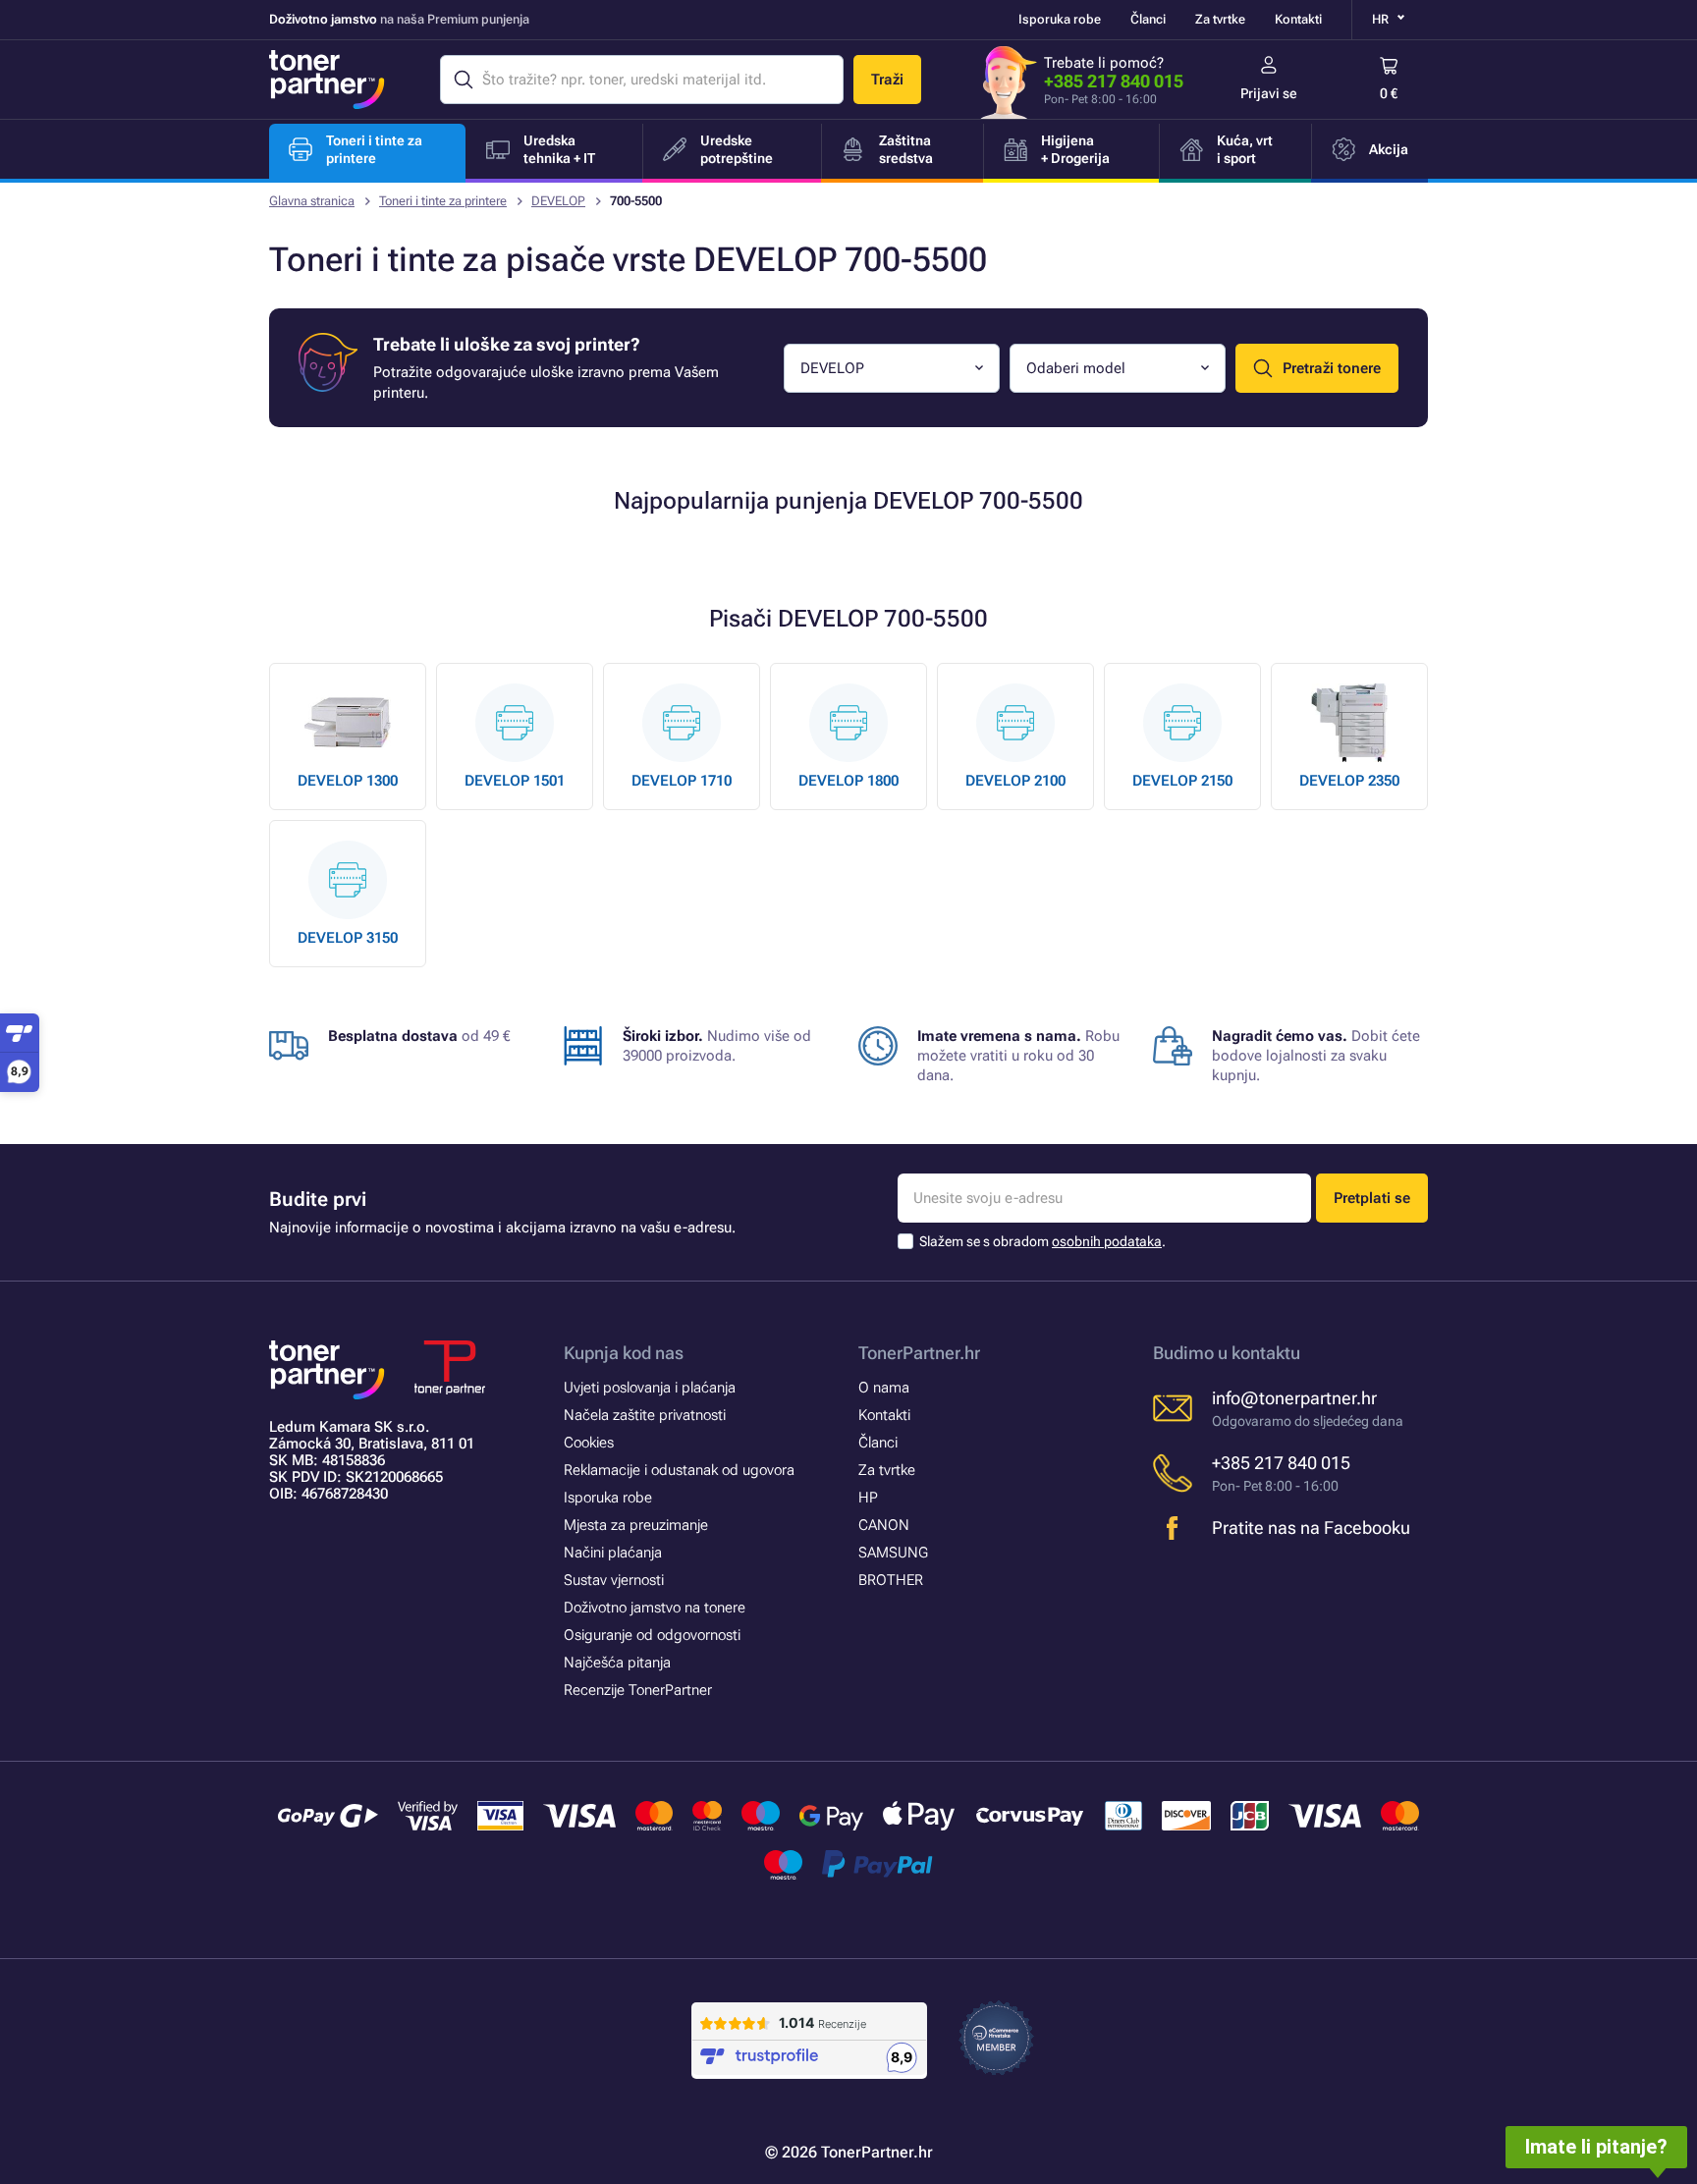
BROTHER (891, 1580)
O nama (884, 1388)
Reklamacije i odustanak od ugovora (679, 1470)
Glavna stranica (312, 201)
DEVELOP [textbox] (832, 368)
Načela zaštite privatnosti (645, 1415)
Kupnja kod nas (624, 1353)
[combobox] (892, 368)
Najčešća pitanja (617, 1663)
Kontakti (1298, 19)
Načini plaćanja (613, 1553)
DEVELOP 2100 (1015, 781)
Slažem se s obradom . (1042, 1241)
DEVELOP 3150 (348, 938)
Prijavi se (1269, 93)
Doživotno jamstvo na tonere (655, 1608)
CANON (884, 1525)
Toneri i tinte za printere (443, 201)
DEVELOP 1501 (515, 781)
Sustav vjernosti (614, 1580)
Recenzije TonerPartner (638, 1690)
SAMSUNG (893, 1553)
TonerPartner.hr (919, 1353)
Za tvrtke (1220, 19)
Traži (887, 80)
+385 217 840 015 (1114, 81)
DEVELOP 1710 (682, 781)
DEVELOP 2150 (1182, 781)
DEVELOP (558, 201)
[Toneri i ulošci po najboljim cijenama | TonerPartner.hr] (327, 80)
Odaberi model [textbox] (1076, 368)
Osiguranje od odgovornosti (652, 1635)
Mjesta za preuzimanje (636, 1525)
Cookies (589, 1443)
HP (868, 1498)
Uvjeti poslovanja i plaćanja (650, 1388)
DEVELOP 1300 (348, 781)
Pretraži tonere (1332, 368)
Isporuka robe (1060, 19)
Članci (1148, 19)
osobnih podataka (1107, 1241)
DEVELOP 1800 (848, 781)
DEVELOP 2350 (1349, 781)
